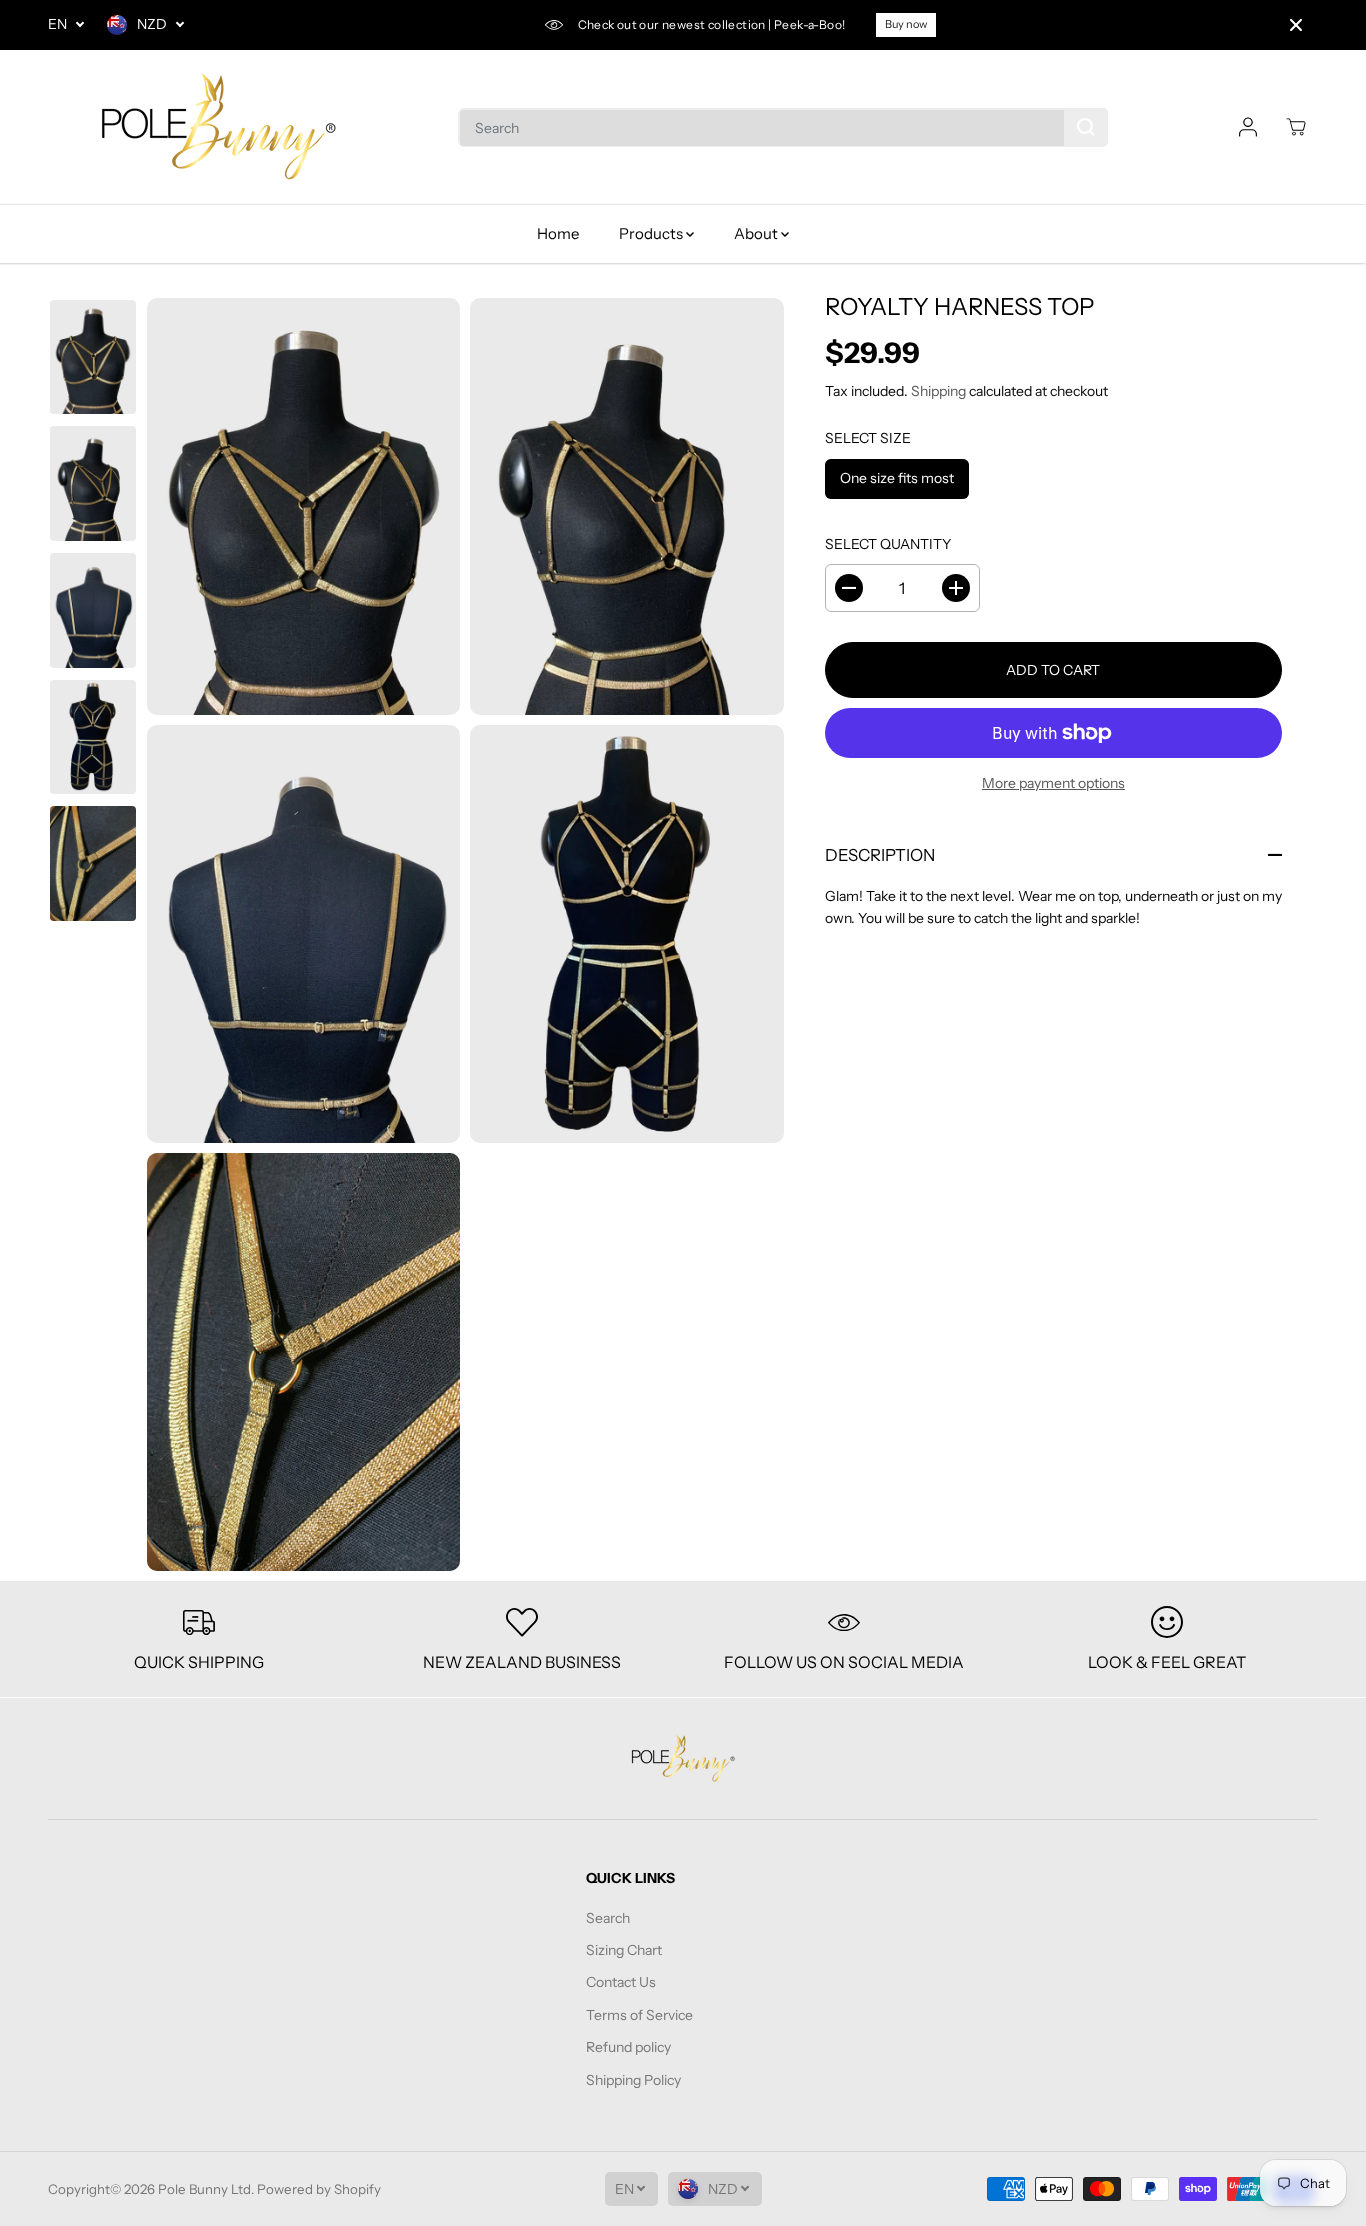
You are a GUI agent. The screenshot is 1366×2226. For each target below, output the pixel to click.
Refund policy (628, 2047)
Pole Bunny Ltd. (206, 2189)
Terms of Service (639, 2015)
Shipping (938, 391)
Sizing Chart (624, 1950)
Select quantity (888, 544)
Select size (868, 438)
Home (558, 233)
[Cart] (1296, 127)
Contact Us (621, 1982)
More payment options (1053, 783)
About (757, 233)
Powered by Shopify (319, 2189)
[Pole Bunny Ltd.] (218, 127)
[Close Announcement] (1296, 25)
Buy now (906, 24)
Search (608, 1918)
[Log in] (1248, 127)
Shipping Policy (633, 2080)
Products (652, 233)
